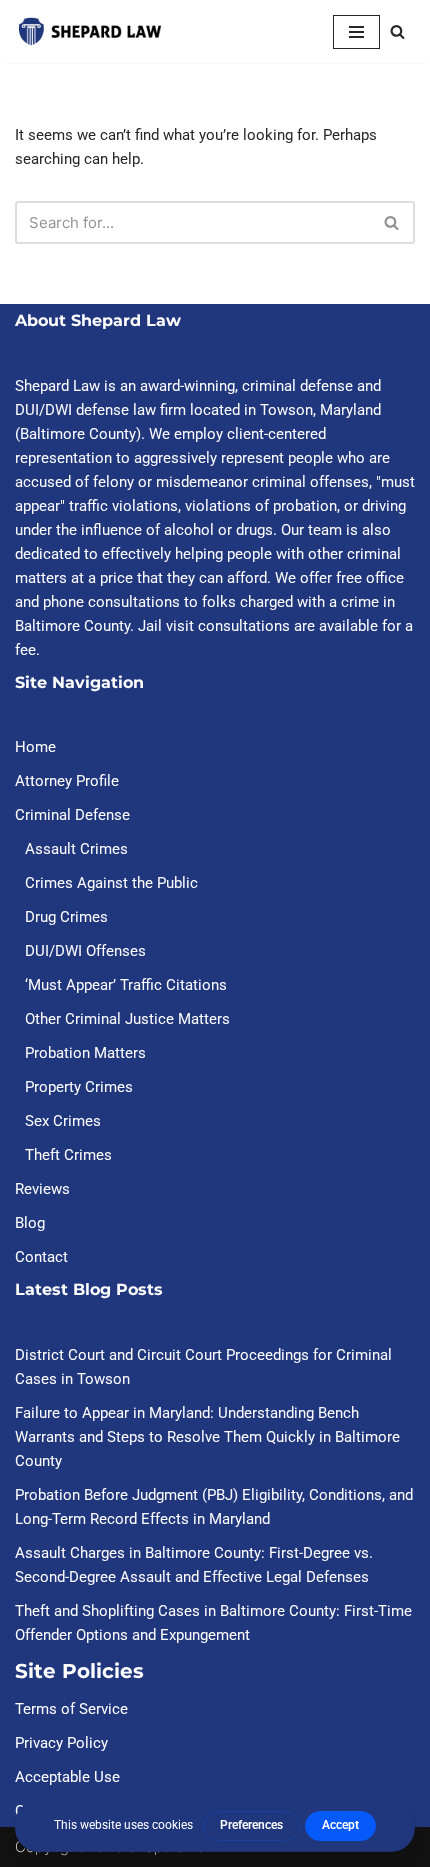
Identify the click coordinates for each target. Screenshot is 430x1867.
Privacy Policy (61, 1743)
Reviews (42, 1189)
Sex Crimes (63, 1121)
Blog (30, 1223)
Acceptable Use (67, 1777)
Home (35, 747)
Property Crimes (79, 1087)
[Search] (397, 31)
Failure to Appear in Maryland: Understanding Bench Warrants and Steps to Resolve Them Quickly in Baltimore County (207, 1437)
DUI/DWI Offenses (85, 951)
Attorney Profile (67, 781)
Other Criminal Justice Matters (127, 1019)
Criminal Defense (72, 815)
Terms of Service (71, 1709)
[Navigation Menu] (356, 32)
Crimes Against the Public (111, 883)
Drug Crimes (66, 917)
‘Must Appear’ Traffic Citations (126, 985)
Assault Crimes (76, 849)
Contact (41, 1257)
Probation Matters (85, 1053)
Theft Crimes (68, 1155)
